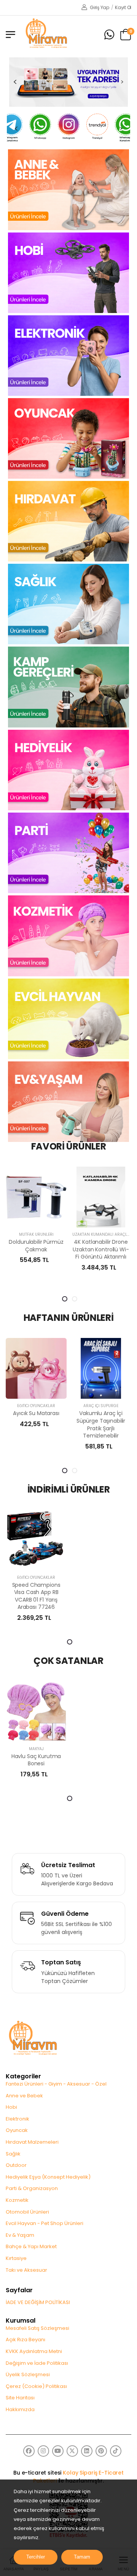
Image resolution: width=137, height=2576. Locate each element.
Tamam (82, 2557)
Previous (15, 82)
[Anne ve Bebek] (68, 189)
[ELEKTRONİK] (68, 355)
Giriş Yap (99, 7)
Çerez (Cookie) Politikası (36, 2386)
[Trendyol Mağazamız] (69, 127)
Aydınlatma (109, 1234)
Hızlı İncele (44, 1218)
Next (122, 82)
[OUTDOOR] (68, 686)
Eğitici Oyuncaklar (36, 1577)
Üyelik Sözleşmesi (28, 2374)
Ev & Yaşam (20, 2235)
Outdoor (16, 2165)
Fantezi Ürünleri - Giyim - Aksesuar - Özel (56, 2084)
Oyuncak (17, 2130)
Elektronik (18, 2119)
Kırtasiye (16, 2258)
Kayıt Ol (123, 7)
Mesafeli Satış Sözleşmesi (37, 2328)
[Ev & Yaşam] (68, 1101)
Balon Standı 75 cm (109, 1413)
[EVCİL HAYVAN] (68, 1018)
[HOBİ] (68, 272)
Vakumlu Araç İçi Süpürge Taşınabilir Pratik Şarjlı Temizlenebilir (44, 1424)
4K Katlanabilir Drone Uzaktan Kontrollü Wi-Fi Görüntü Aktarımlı (44, 1249)
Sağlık (13, 2154)
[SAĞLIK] (68, 604)
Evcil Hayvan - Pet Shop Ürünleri (45, 2223)
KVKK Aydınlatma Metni (34, 2351)
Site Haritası (20, 2398)
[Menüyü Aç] (10, 35)
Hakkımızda (20, 2409)
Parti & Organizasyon (32, 2188)
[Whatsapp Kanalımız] (97, 129)
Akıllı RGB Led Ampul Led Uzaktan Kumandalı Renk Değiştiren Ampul (109, 1253)
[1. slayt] (65, 1299)
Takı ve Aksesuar (26, 2270)
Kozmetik (17, 2200)
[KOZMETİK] (68, 936)
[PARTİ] (68, 852)
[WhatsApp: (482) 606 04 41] (109, 35)
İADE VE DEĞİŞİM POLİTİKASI (38, 2302)
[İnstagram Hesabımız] (40, 127)
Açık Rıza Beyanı (25, 2340)
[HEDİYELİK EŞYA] (68, 770)
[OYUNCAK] (68, 438)
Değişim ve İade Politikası (37, 2363)
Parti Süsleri (109, 1406)
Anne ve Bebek (24, 2096)
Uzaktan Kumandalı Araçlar (46, 1234)
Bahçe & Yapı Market (31, 2246)
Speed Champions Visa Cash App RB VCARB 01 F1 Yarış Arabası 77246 (36, 1596)
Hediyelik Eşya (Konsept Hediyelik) (48, 2177)
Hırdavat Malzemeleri (32, 2142)
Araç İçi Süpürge (44, 1406)
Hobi (11, 2107)
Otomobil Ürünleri (27, 2212)
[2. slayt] (75, 1299)
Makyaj (36, 1749)
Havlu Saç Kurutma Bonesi (36, 1760)
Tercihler (36, 2557)
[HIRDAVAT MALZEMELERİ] (68, 521)
